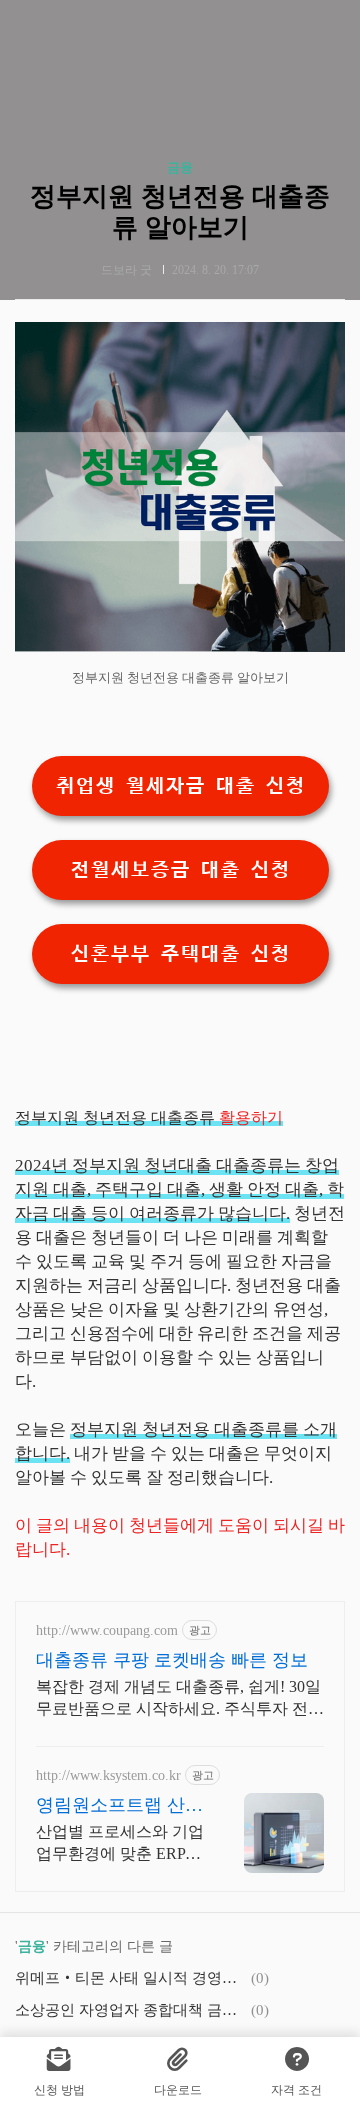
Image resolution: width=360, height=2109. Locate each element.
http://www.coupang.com (107, 1630)
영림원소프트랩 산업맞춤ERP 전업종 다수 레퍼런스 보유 (120, 1806)
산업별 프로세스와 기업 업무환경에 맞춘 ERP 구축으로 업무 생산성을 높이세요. (120, 1844)
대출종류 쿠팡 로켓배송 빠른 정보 (172, 1660)
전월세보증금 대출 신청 (180, 870)
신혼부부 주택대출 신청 (180, 954)
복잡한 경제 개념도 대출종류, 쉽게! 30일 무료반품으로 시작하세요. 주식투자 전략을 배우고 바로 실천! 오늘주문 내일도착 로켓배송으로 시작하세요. (180, 1699)
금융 (180, 167)
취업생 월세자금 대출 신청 (180, 786)
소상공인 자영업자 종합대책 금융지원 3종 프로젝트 (130, 2010)
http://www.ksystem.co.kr (108, 1775)
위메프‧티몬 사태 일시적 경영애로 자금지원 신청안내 (130, 1978)
